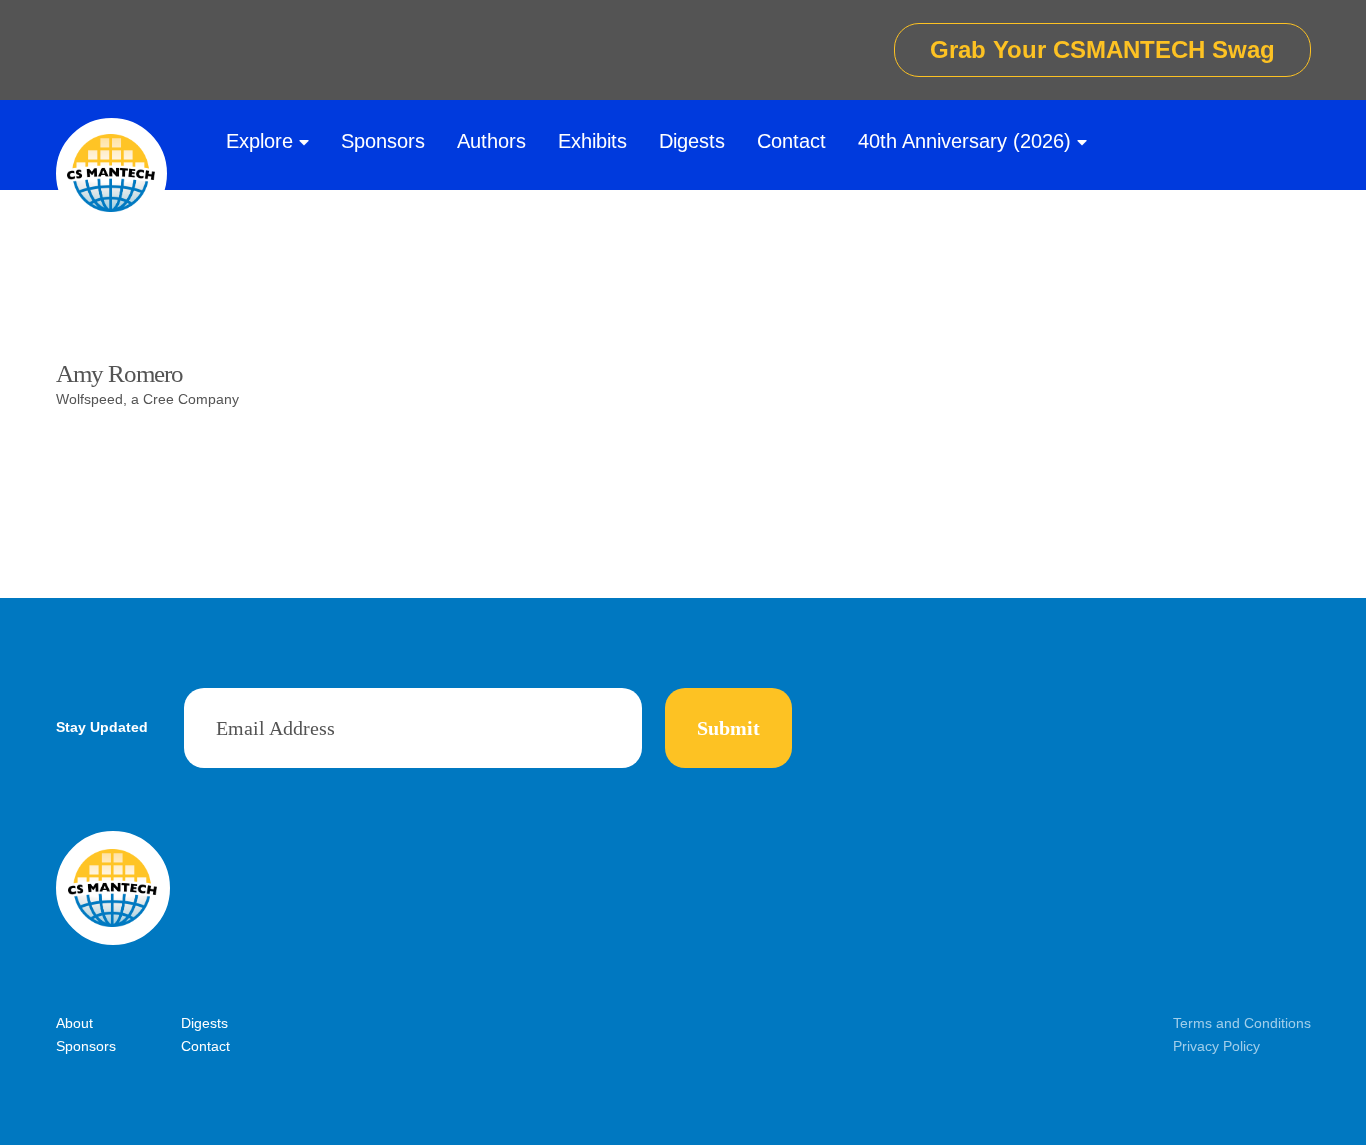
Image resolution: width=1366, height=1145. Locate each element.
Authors (491, 141)
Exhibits (592, 141)
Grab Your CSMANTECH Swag (1102, 49)
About (74, 1023)
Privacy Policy (1216, 1046)
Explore (259, 141)
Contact (791, 141)
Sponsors (383, 141)
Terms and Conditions (1242, 1023)
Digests (692, 141)
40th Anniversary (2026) (964, 141)
